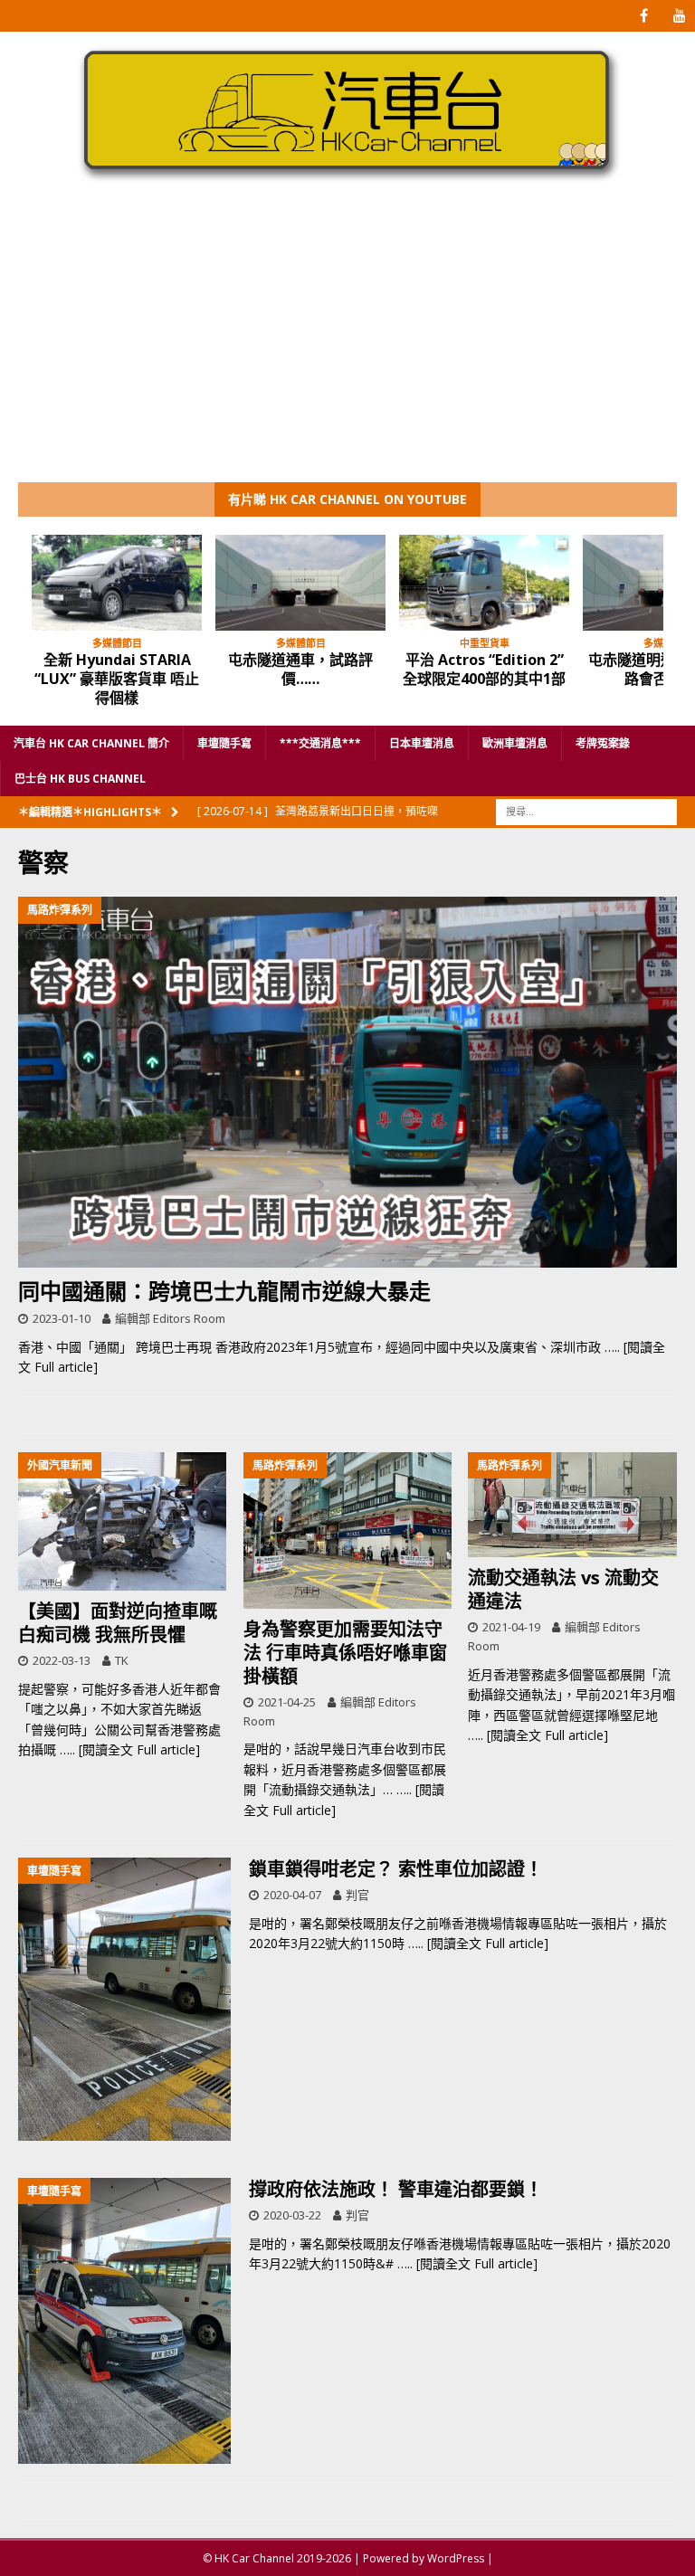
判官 (357, 1895)
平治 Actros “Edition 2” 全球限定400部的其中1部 (484, 669)
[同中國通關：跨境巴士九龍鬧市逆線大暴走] (347, 1082)
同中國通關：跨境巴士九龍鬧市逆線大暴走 (224, 1291)
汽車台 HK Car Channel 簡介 (91, 743)
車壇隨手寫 (224, 743)
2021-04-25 (287, 1702)
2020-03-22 (292, 2215)
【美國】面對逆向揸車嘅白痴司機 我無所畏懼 (118, 1623)
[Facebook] (644, 16)
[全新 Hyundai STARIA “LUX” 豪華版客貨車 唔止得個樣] (117, 583)
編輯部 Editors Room (170, 1318)
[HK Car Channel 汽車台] (347, 181)
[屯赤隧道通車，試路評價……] (300, 583)
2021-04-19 (511, 1627)
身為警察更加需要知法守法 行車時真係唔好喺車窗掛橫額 (345, 1653)
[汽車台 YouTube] (679, 16)
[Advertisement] (347, 347)
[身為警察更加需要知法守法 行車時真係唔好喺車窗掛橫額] (347, 1530)
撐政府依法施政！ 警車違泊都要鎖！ (396, 2189)
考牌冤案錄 (603, 743)
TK (122, 1660)
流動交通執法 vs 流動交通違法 (563, 1589)
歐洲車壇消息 (515, 743)
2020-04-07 (292, 1895)
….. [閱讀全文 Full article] (130, 1749)
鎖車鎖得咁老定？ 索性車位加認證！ (396, 1869)
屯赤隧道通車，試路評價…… (300, 669)
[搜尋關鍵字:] (586, 810)
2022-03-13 (62, 1660)
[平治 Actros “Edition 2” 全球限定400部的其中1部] (484, 583)
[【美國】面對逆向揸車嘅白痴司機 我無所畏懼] (122, 1521)
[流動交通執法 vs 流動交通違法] (572, 1505)
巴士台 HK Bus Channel (80, 779)
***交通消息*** (320, 743)
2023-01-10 (62, 1318)
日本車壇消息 (422, 743)
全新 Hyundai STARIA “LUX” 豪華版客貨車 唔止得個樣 (117, 679)
